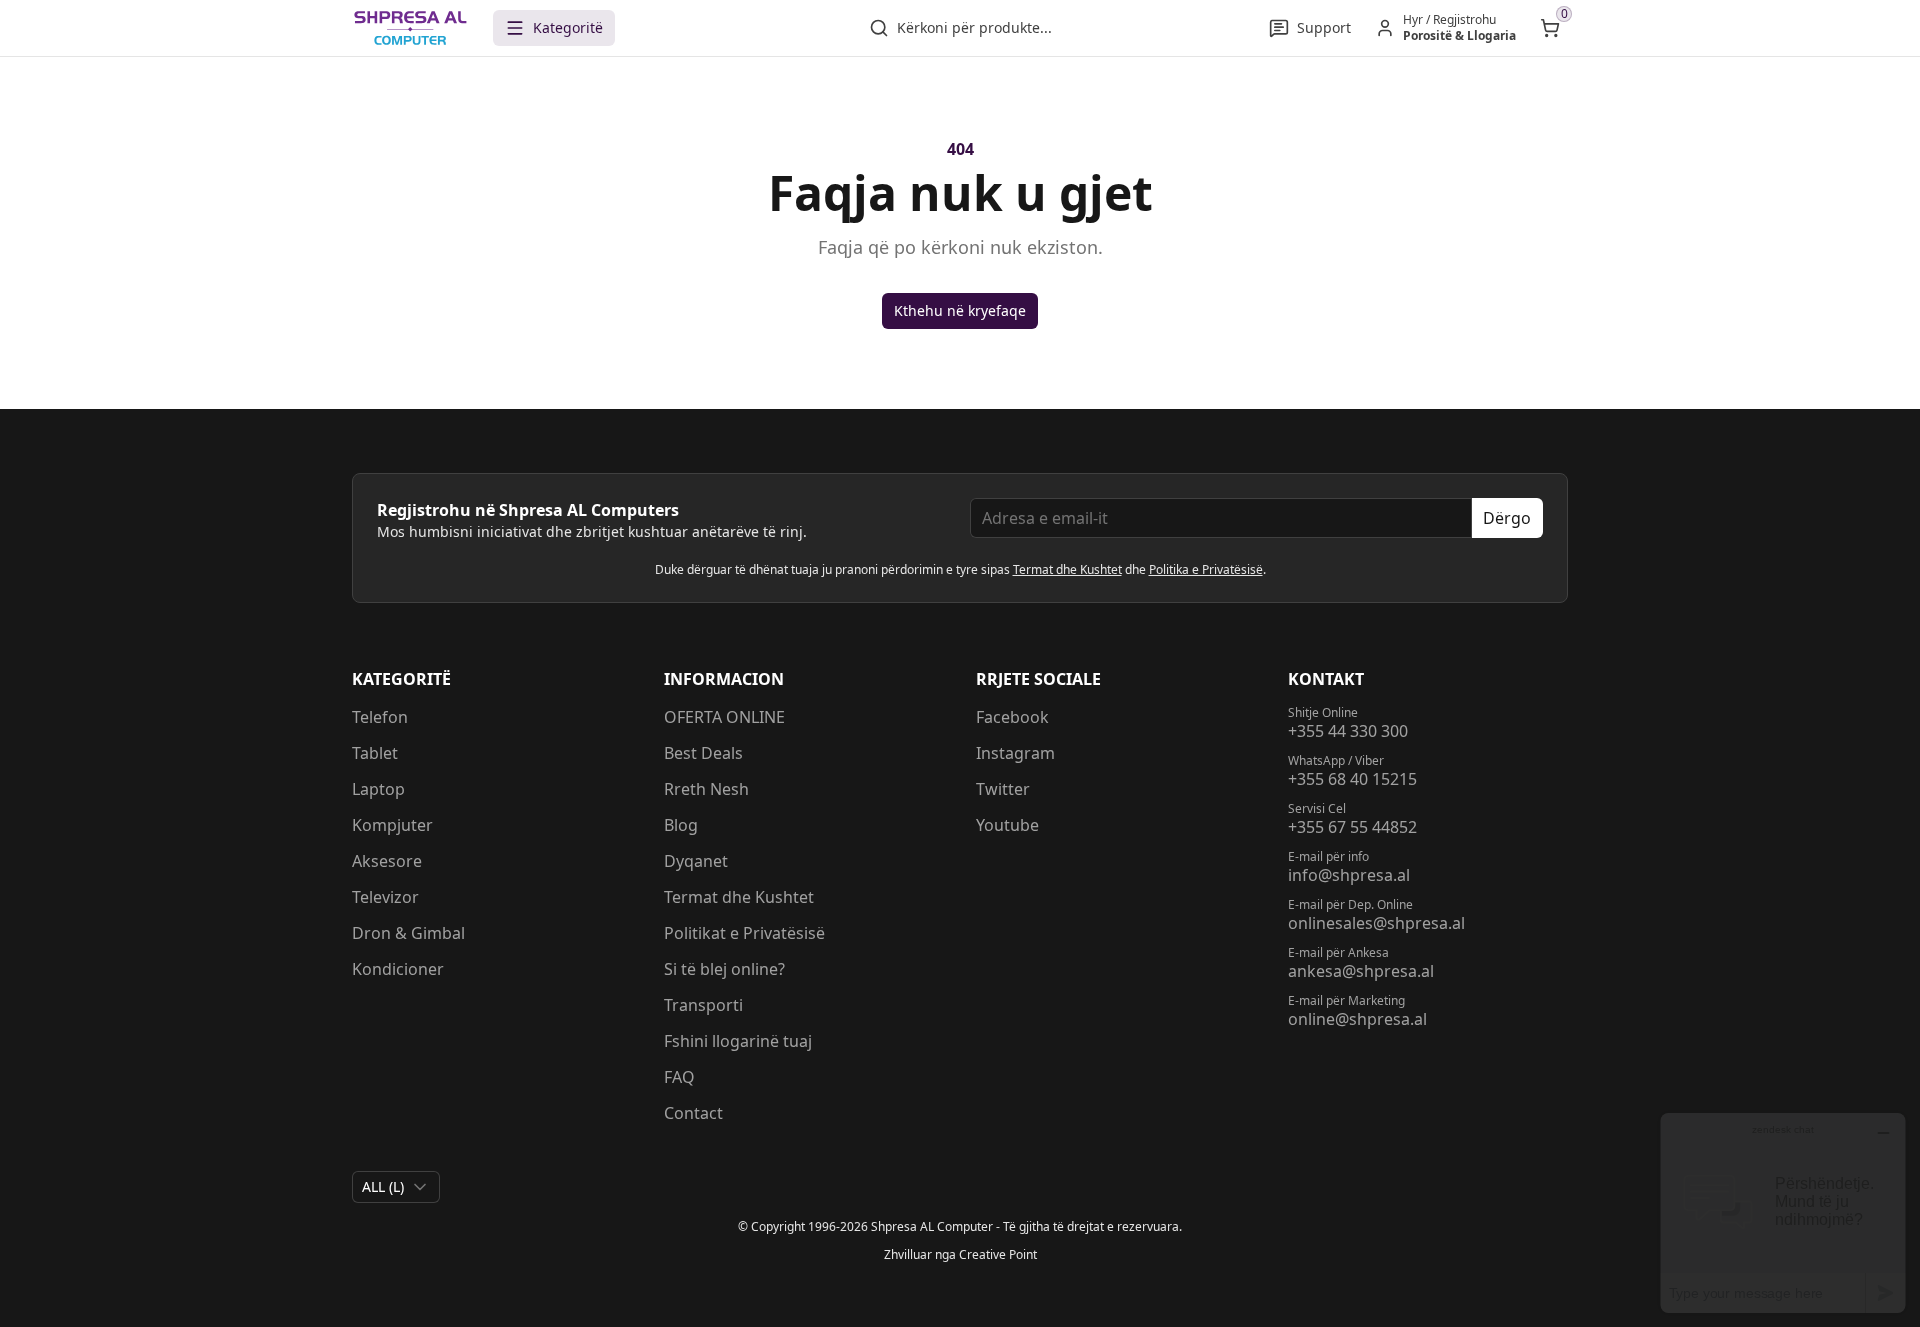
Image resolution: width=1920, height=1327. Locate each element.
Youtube (1007, 825)
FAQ (679, 1077)
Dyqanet (696, 861)
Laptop (378, 789)
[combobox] (396, 1187)
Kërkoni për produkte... (974, 27)
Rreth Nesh (706, 789)
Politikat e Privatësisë (744, 933)
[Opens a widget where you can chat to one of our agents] (1783, 1212)
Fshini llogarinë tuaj (738, 1041)
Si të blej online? (724, 969)
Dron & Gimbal (408, 933)
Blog (681, 825)
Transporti (703, 1005)
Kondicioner (398, 969)
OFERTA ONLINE (724, 717)
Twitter (1003, 789)
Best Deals (703, 753)
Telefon (380, 717)
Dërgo (1507, 518)
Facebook (1012, 717)
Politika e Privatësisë (1206, 569)
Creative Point (998, 1254)
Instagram (1015, 753)
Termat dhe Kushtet (1067, 569)
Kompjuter (392, 825)
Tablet (375, 753)
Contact (693, 1113)
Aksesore (387, 861)
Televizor (385, 897)
